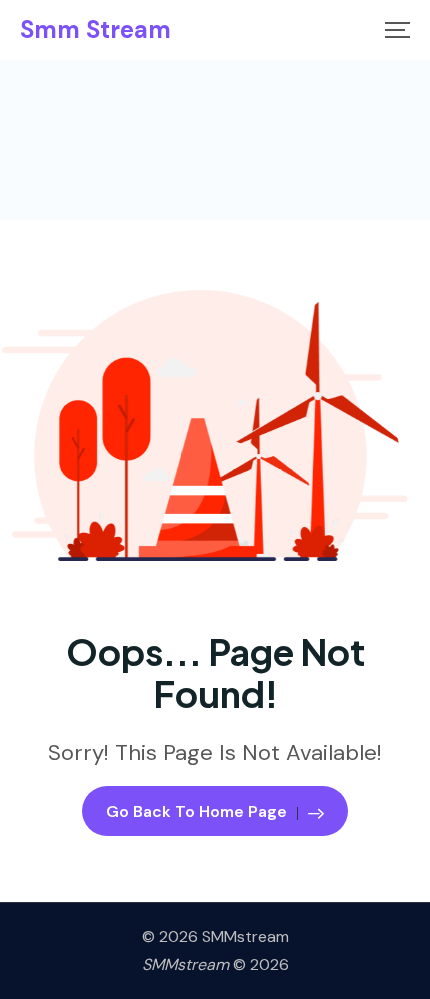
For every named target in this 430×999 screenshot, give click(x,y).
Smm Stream (95, 30)
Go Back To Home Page (196, 811)
